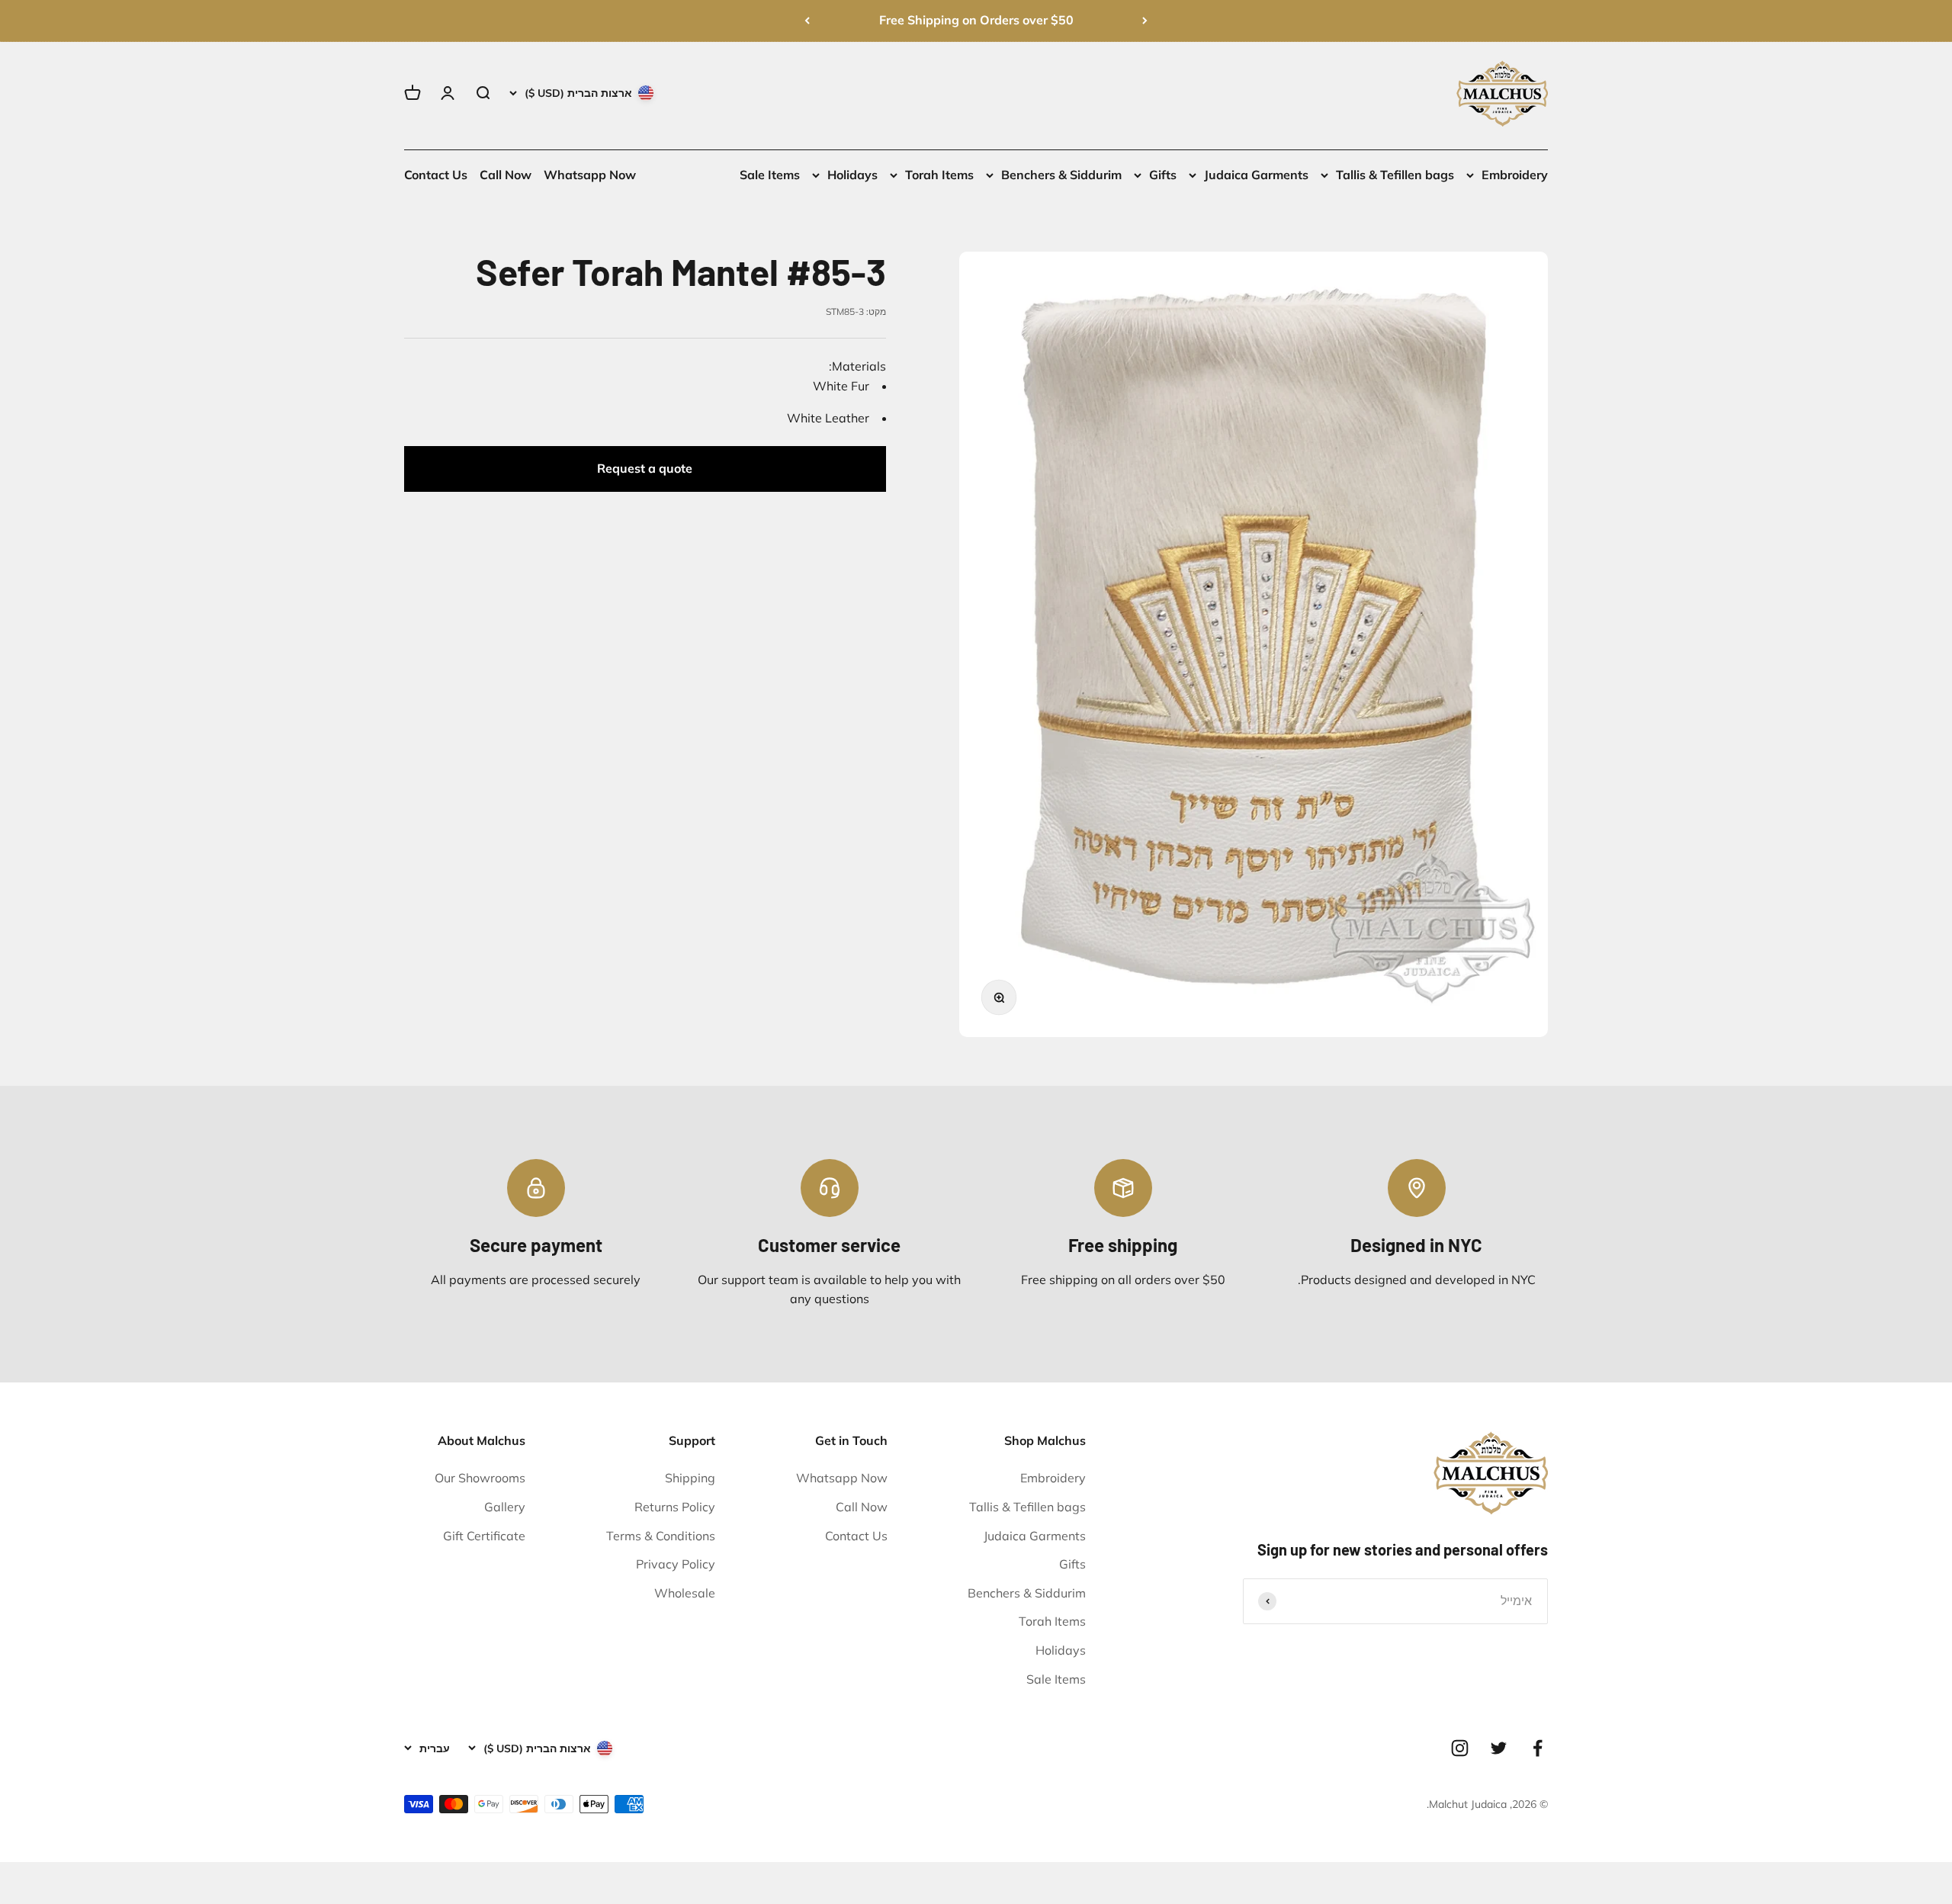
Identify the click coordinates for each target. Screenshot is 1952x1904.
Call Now (506, 175)
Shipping (690, 1478)
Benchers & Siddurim (1061, 175)
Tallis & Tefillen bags (1395, 175)
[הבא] (807, 21)
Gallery (505, 1507)
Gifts (1163, 175)
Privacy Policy (676, 1564)
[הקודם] (1145, 21)
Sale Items (770, 175)
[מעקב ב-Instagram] (1460, 1748)
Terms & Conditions (661, 1536)
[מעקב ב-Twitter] (1499, 1748)
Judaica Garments (1256, 175)
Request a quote (645, 468)
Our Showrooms (480, 1478)
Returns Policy (675, 1507)
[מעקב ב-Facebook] (1538, 1748)
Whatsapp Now (590, 175)
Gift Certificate (484, 1536)
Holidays (852, 175)
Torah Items (939, 175)
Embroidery (1515, 175)
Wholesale (685, 1593)
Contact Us (436, 175)
